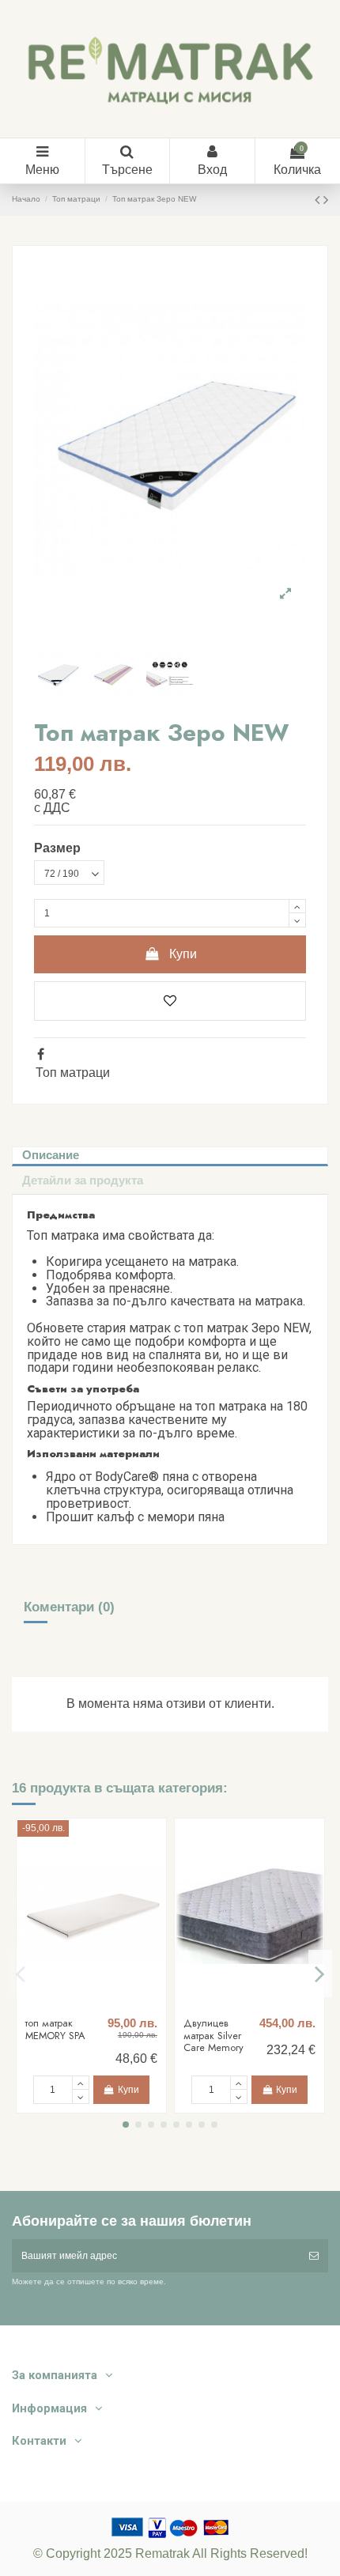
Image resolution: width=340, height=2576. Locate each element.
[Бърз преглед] (100, 2005)
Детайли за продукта (83, 1180)
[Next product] (326, 200)
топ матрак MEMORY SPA (55, 2029)
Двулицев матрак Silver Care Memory (213, 2035)
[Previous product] (319, 200)
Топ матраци (73, 1073)
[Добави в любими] (170, 1001)
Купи (183, 954)
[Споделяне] (41, 1054)
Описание (51, 1155)
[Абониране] (314, 2256)
